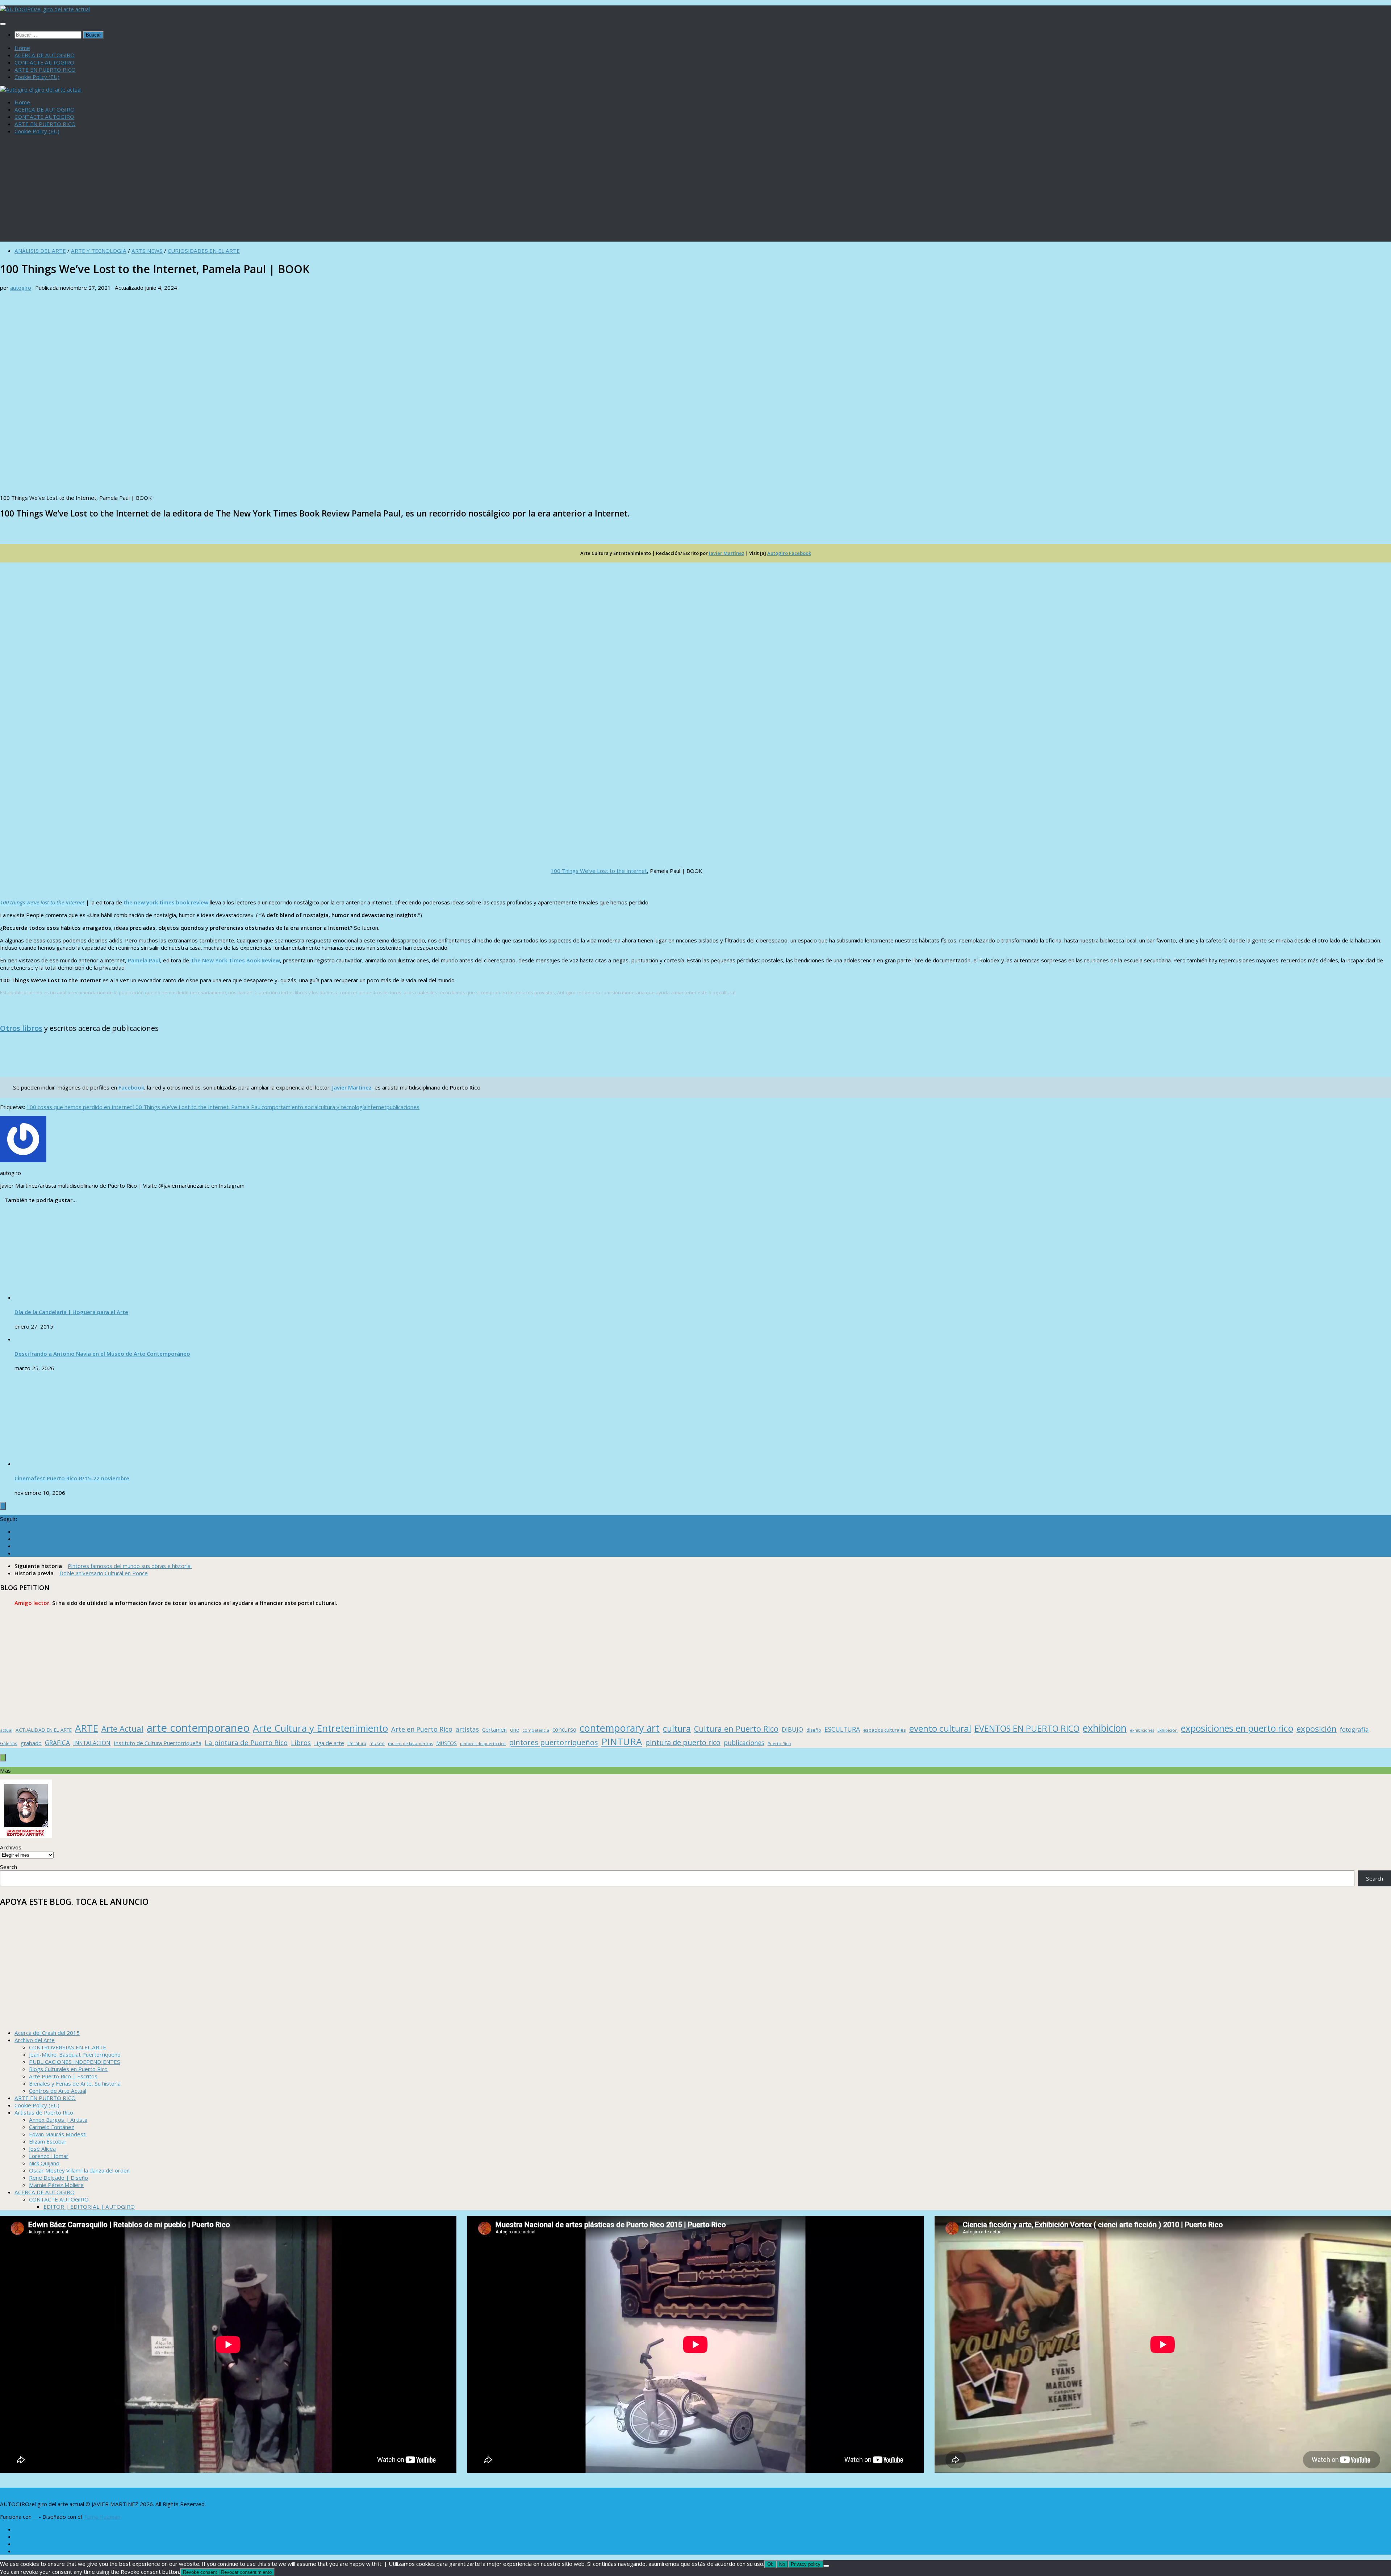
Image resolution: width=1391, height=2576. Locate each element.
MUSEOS (446, 1743)
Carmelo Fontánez (52, 2127)
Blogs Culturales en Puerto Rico (68, 2069)
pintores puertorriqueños (554, 1742)
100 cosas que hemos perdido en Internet (79, 1107)
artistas (467, 1729)
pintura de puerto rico (683, 1742)
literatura (357, 1743)
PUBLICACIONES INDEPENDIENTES (75, 2062)
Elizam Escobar (48, 2141)
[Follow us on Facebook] (17, 1531)
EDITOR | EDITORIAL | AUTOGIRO (89, 2207)
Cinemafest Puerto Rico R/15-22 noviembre (72, 1478)
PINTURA (622, 1741)
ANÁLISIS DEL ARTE (40, 251)
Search (9, 1867)
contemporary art (620, 1728)
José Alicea (42, 2149)
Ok (770, 2564)
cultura (677, 1728)
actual (6, 1730)
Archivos (11, 1847)
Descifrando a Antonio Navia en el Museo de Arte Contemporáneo (102, 1354)
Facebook (131, 1087)
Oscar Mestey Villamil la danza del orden (79, 2170)
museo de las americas (410, 1743)
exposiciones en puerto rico (1237, 1728)
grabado (31, 1743)
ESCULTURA (842, 1729)
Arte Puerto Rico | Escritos (63, 2076)
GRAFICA (57, 1743)
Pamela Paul (144, 960)
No (782, 2564)
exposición (1317, 1729)
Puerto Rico (779, 1743)
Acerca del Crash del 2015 (47, 2033)
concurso (564, 1730)
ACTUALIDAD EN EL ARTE (44, 1730)
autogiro (21, 288)
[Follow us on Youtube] (17, 1553)
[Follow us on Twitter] (17, 1539)
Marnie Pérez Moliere (56, 2185)
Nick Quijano (44, 2163)
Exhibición (1167, 1730)
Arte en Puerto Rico (422, 1729)
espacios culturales (885, 1730)
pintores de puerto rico (483, 1743)
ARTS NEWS (147, 251)
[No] (826, 2566)
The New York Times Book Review (166, 902)
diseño (814, 1730)
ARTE (87, 1728)
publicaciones (403, 1107)
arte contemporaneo (198, 1728)
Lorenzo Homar (49, 2156)
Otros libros (21, 1028)
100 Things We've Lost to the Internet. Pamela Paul (197, 1107)
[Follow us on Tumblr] (17, 1546)
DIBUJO (792, 1729)
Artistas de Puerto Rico (44, 2112)
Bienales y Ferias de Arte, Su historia (75, 2083)
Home (22, 48)
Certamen (494, 1730)
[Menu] (3, 24)
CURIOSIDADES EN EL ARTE (204, 251)
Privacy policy (806, 2564)
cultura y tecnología (342, 1107)
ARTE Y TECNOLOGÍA (99, 251)
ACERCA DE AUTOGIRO (45, 55)
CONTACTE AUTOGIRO (44, 62)
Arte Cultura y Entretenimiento (320, 1728)
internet (377, 1107)
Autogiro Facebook (789, 553)
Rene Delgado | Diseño (59, 2178)
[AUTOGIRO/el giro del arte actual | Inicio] (45, 9)
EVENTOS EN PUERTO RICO (1027, 1728)
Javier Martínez (727, 553)
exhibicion (1105, 1728)
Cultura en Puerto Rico (736, 1729)
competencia (536, 1730)
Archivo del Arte (35, 2040)
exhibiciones (1142, 1730)
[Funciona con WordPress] (35, 2517)
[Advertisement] (695, 191)
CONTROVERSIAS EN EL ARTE (68, 2047)
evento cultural (940, 1728)
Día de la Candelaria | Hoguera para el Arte (71, 1312)
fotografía (1354, 1729)
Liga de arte (329, 1743)
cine (515, 1730)
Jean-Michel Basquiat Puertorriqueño (75, 2054)
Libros (301, 1743)
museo (377, 1743)
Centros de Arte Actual (58, 2091)
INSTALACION (92, 1743)
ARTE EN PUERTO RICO (45, 70)
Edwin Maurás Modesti (58, 2134)
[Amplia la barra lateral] (3, 1506)
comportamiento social (290, 1107)
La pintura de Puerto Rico (246, 1742)
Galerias (9, 1743)
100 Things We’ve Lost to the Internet (599, 871)
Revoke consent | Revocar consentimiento (227, 2572)
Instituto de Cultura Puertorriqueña (158, 1743)
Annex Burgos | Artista (58, 2120)
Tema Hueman (102, 2517)
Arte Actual (122, 1729)
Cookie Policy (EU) (37, 77)
